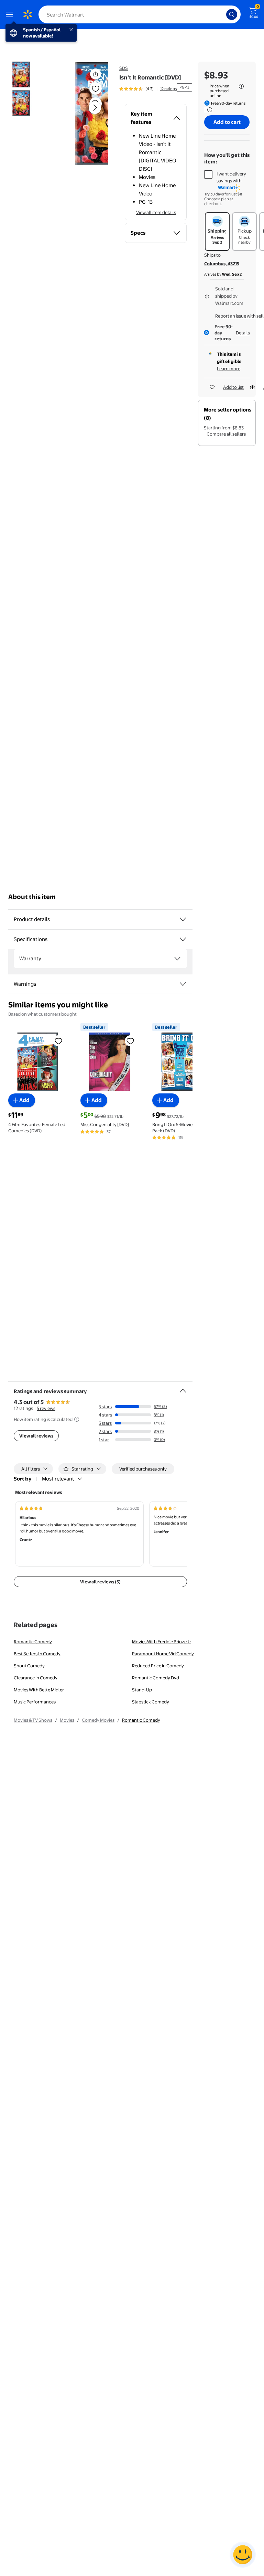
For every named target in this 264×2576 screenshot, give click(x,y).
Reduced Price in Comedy (158, 1666)
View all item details (156, 212)
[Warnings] (183, 984)
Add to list (233, 387)
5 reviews (46, 1408)
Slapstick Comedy (151, 1702)
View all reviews (36, 1436)
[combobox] (140, 14)
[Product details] (183, 919)
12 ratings (168, 89)
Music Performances (35, 1702)
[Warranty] (177, 959)
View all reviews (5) (100, 1582)
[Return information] (208, 110)
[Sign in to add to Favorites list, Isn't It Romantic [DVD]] (96, 88)
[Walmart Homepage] (27, 14)
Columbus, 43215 (222, 264)
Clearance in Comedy (36, 1678)
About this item (32, 897)
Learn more (229, 368)
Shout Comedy (29, 1666)
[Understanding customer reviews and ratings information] (77, 1419)
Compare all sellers (226, 434)
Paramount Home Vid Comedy (163, 1654)
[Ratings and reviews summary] (183, 1388)
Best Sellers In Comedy (37, 1654)
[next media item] (95, 108)
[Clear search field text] (223, 14)
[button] (84, 113)
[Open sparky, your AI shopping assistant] (243, 2555)
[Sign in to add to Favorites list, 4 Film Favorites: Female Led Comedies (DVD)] (58, 1041)
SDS (124, 68)
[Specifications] (183, 939)
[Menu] (11, 14)
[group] (148, 89)
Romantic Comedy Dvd (156, 1678)
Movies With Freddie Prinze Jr (162, 1642)
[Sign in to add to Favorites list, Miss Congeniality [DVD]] (130, 1041)
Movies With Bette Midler (39, 1690)
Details (243, 333)
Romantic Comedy (33, 1642)
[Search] (232, 14)
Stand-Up (142, 1690)
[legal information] (241, 86)
